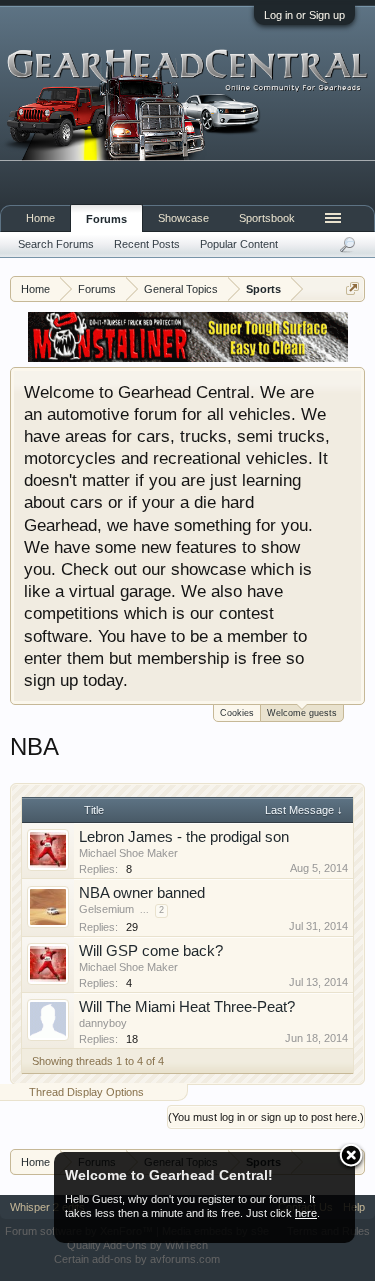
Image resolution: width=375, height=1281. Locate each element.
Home (40, 218)
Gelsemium (106, 909)
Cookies (237, 713)
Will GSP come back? (151, 951)
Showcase (183, 218)
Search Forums (56, 244)
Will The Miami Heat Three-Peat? (187, 1007)
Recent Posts (147, 244)
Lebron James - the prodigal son (184, 837)
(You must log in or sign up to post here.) (266, 1117)
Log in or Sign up (304, 15)
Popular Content (239, 244)
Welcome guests (302, 713)
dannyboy (103, 1023)
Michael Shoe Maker (128, 853)
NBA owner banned (142, 893)
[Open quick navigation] (352, 288)
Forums (106, 219)
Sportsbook (267, 218)
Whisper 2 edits (47, 1207)
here (306, 1213)
